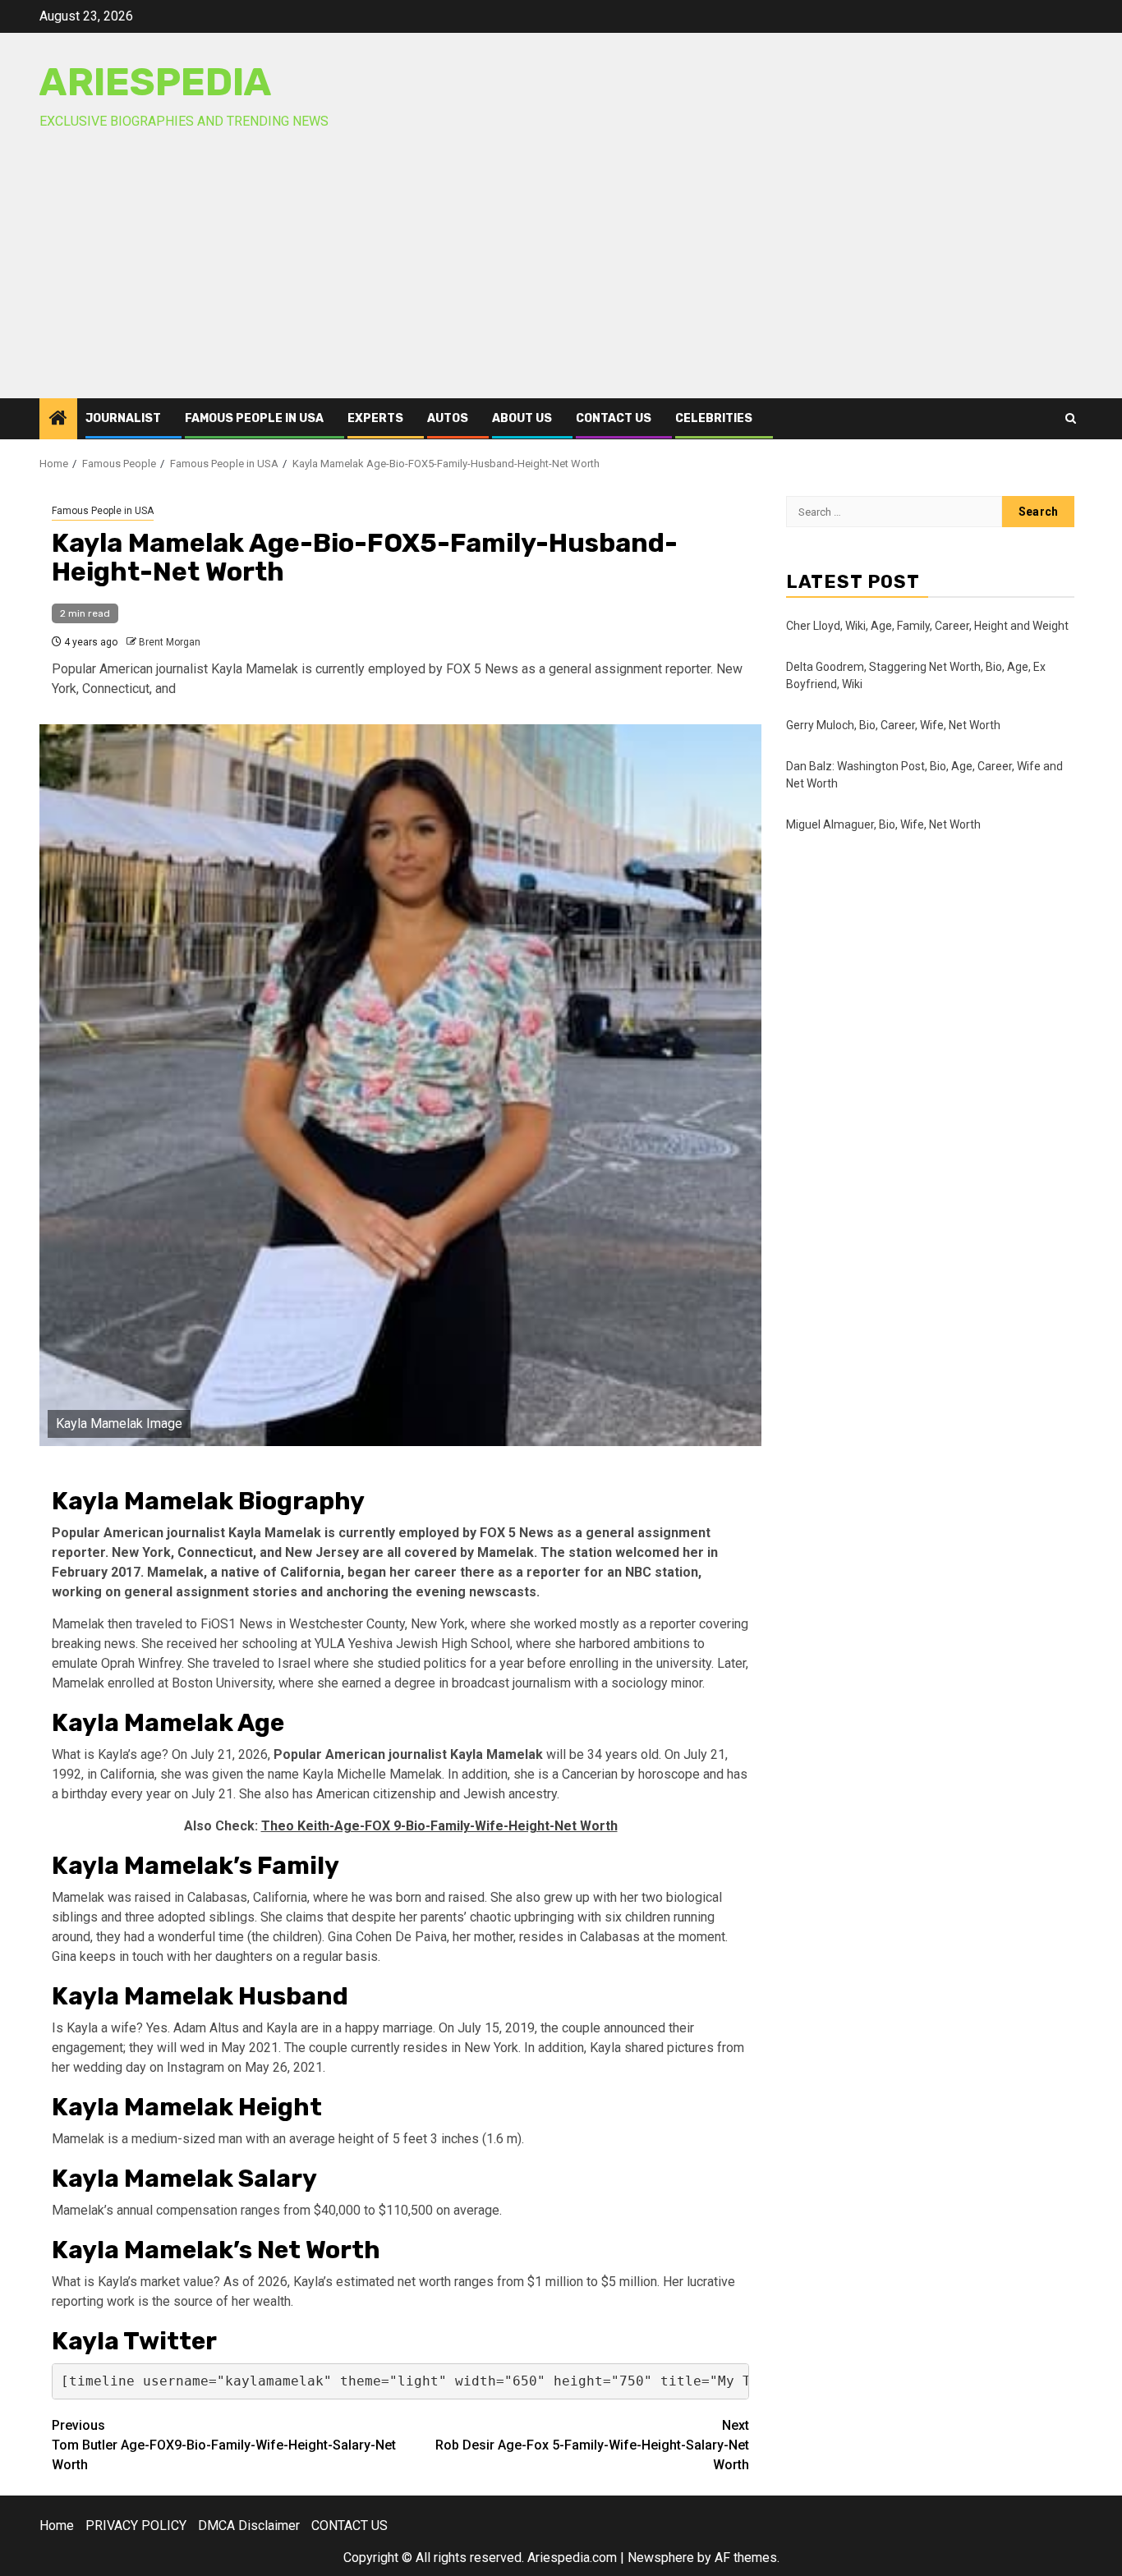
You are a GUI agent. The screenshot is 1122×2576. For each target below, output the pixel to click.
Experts (375, 418)
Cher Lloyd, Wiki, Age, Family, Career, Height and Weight (927, 626)
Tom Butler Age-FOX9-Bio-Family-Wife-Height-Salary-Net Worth (224, 2445)
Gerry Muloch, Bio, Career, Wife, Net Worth (893, 725)
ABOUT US (522, 418)
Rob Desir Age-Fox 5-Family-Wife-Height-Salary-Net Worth (592, 2445)
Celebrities (714, 418)
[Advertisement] (561, 275)
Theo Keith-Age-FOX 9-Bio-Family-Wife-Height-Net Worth (439, 1826)
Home (57, 2525)
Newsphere (661, 2558)
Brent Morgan (170, 642)
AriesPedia (156, 82)
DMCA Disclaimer (249, 2525)
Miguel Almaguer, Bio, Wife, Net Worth (883, 824)
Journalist (123, 418)
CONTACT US (614, 418)
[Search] (1071, 418)
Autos (448, 418)
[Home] (58, 420)
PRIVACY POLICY (136, 2525)
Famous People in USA (254, 418)
